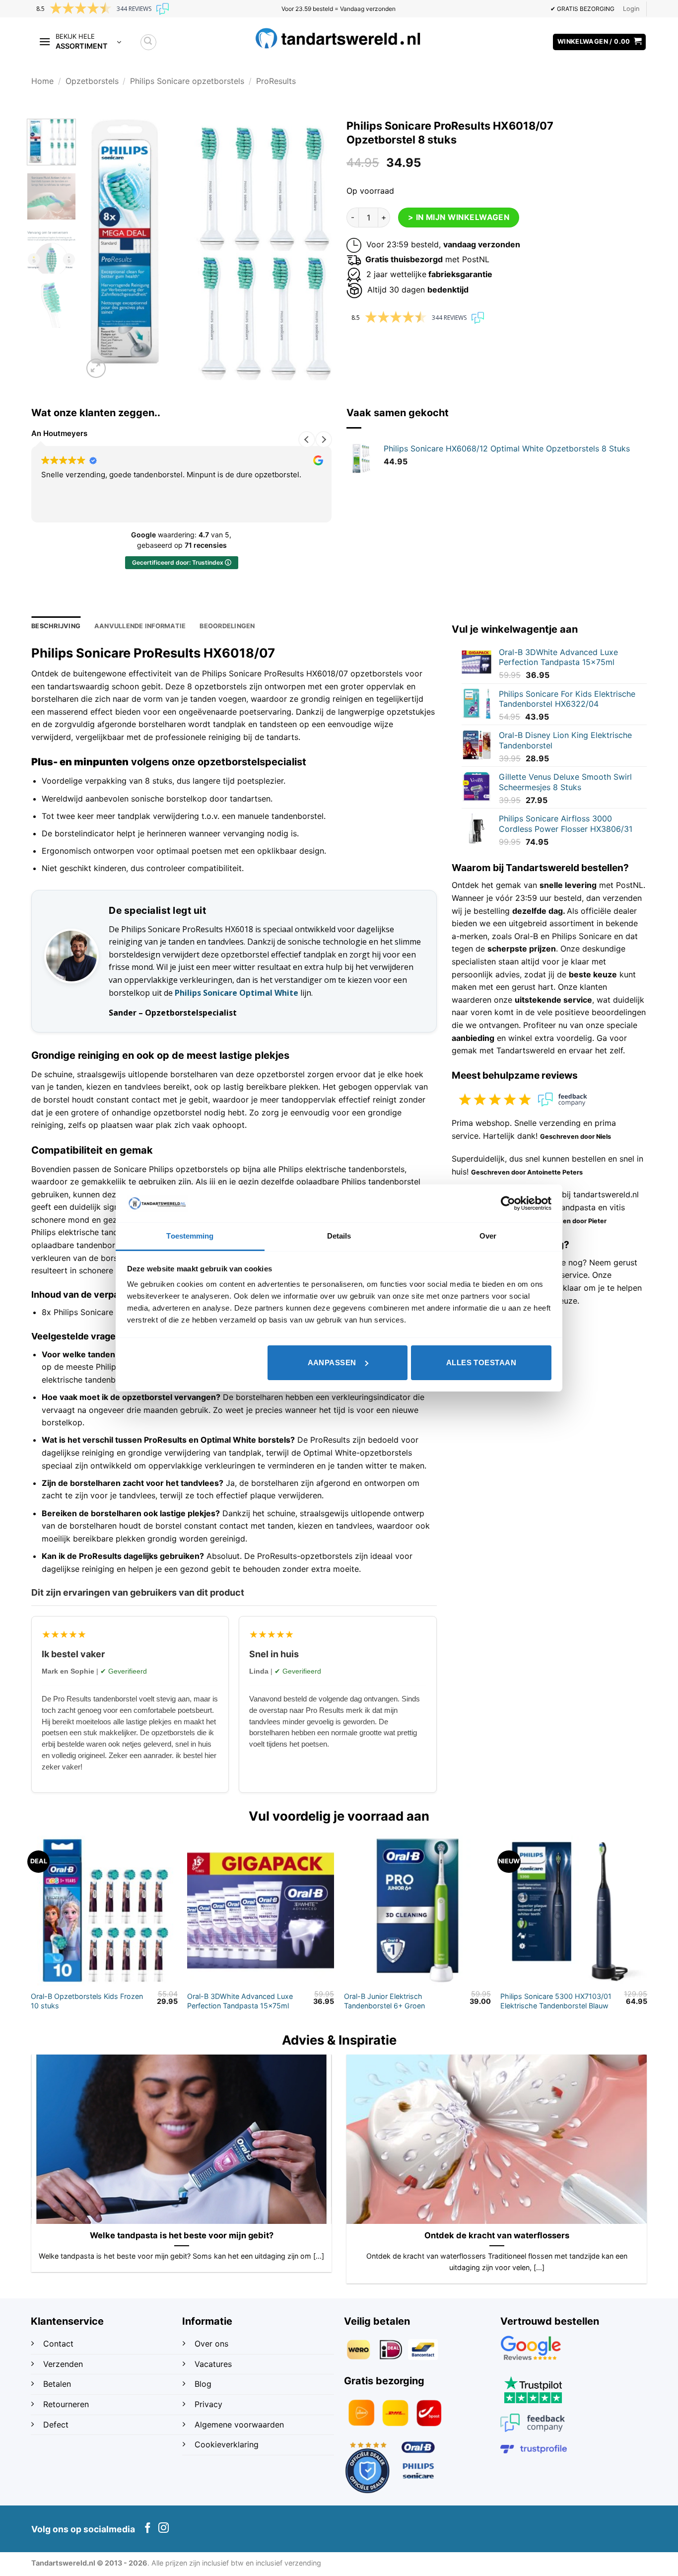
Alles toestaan (481, 1362)
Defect (56, 2425)
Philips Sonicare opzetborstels (187, 81)
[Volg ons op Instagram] (164, 2529)
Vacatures (213, 2364)
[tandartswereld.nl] (339, 38)
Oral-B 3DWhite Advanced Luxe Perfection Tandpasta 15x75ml (240, 2001)
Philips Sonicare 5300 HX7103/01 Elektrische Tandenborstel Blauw (556, 2001)
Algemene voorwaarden (239, 2425)
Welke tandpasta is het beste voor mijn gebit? (182, 2235)
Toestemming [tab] (190, 1236)
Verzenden (64, 2364)
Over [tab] (488, 1236)
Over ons (211, 2344)
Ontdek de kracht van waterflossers (497, 2235)
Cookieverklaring (227, 2444)
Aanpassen (332, 1362)
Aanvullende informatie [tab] (140, 626)
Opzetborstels (92, 81)
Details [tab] (339, 1236)
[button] (631, 9)
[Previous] (100, 250)
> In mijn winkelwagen (459, 217)
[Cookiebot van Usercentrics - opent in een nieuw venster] (508, 1203)
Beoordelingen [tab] (227, 626)
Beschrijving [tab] (56, 626)
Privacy (208, 2404)
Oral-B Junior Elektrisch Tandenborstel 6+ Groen (384, 2001)
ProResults (276, 81)
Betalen (57, 2384)
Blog (204, 2384)
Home (42, 81)
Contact (60, 2344)
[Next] (314, 250)
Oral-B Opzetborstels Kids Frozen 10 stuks (87, 2001)
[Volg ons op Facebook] (148, 2529)
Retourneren (66, 2404)
